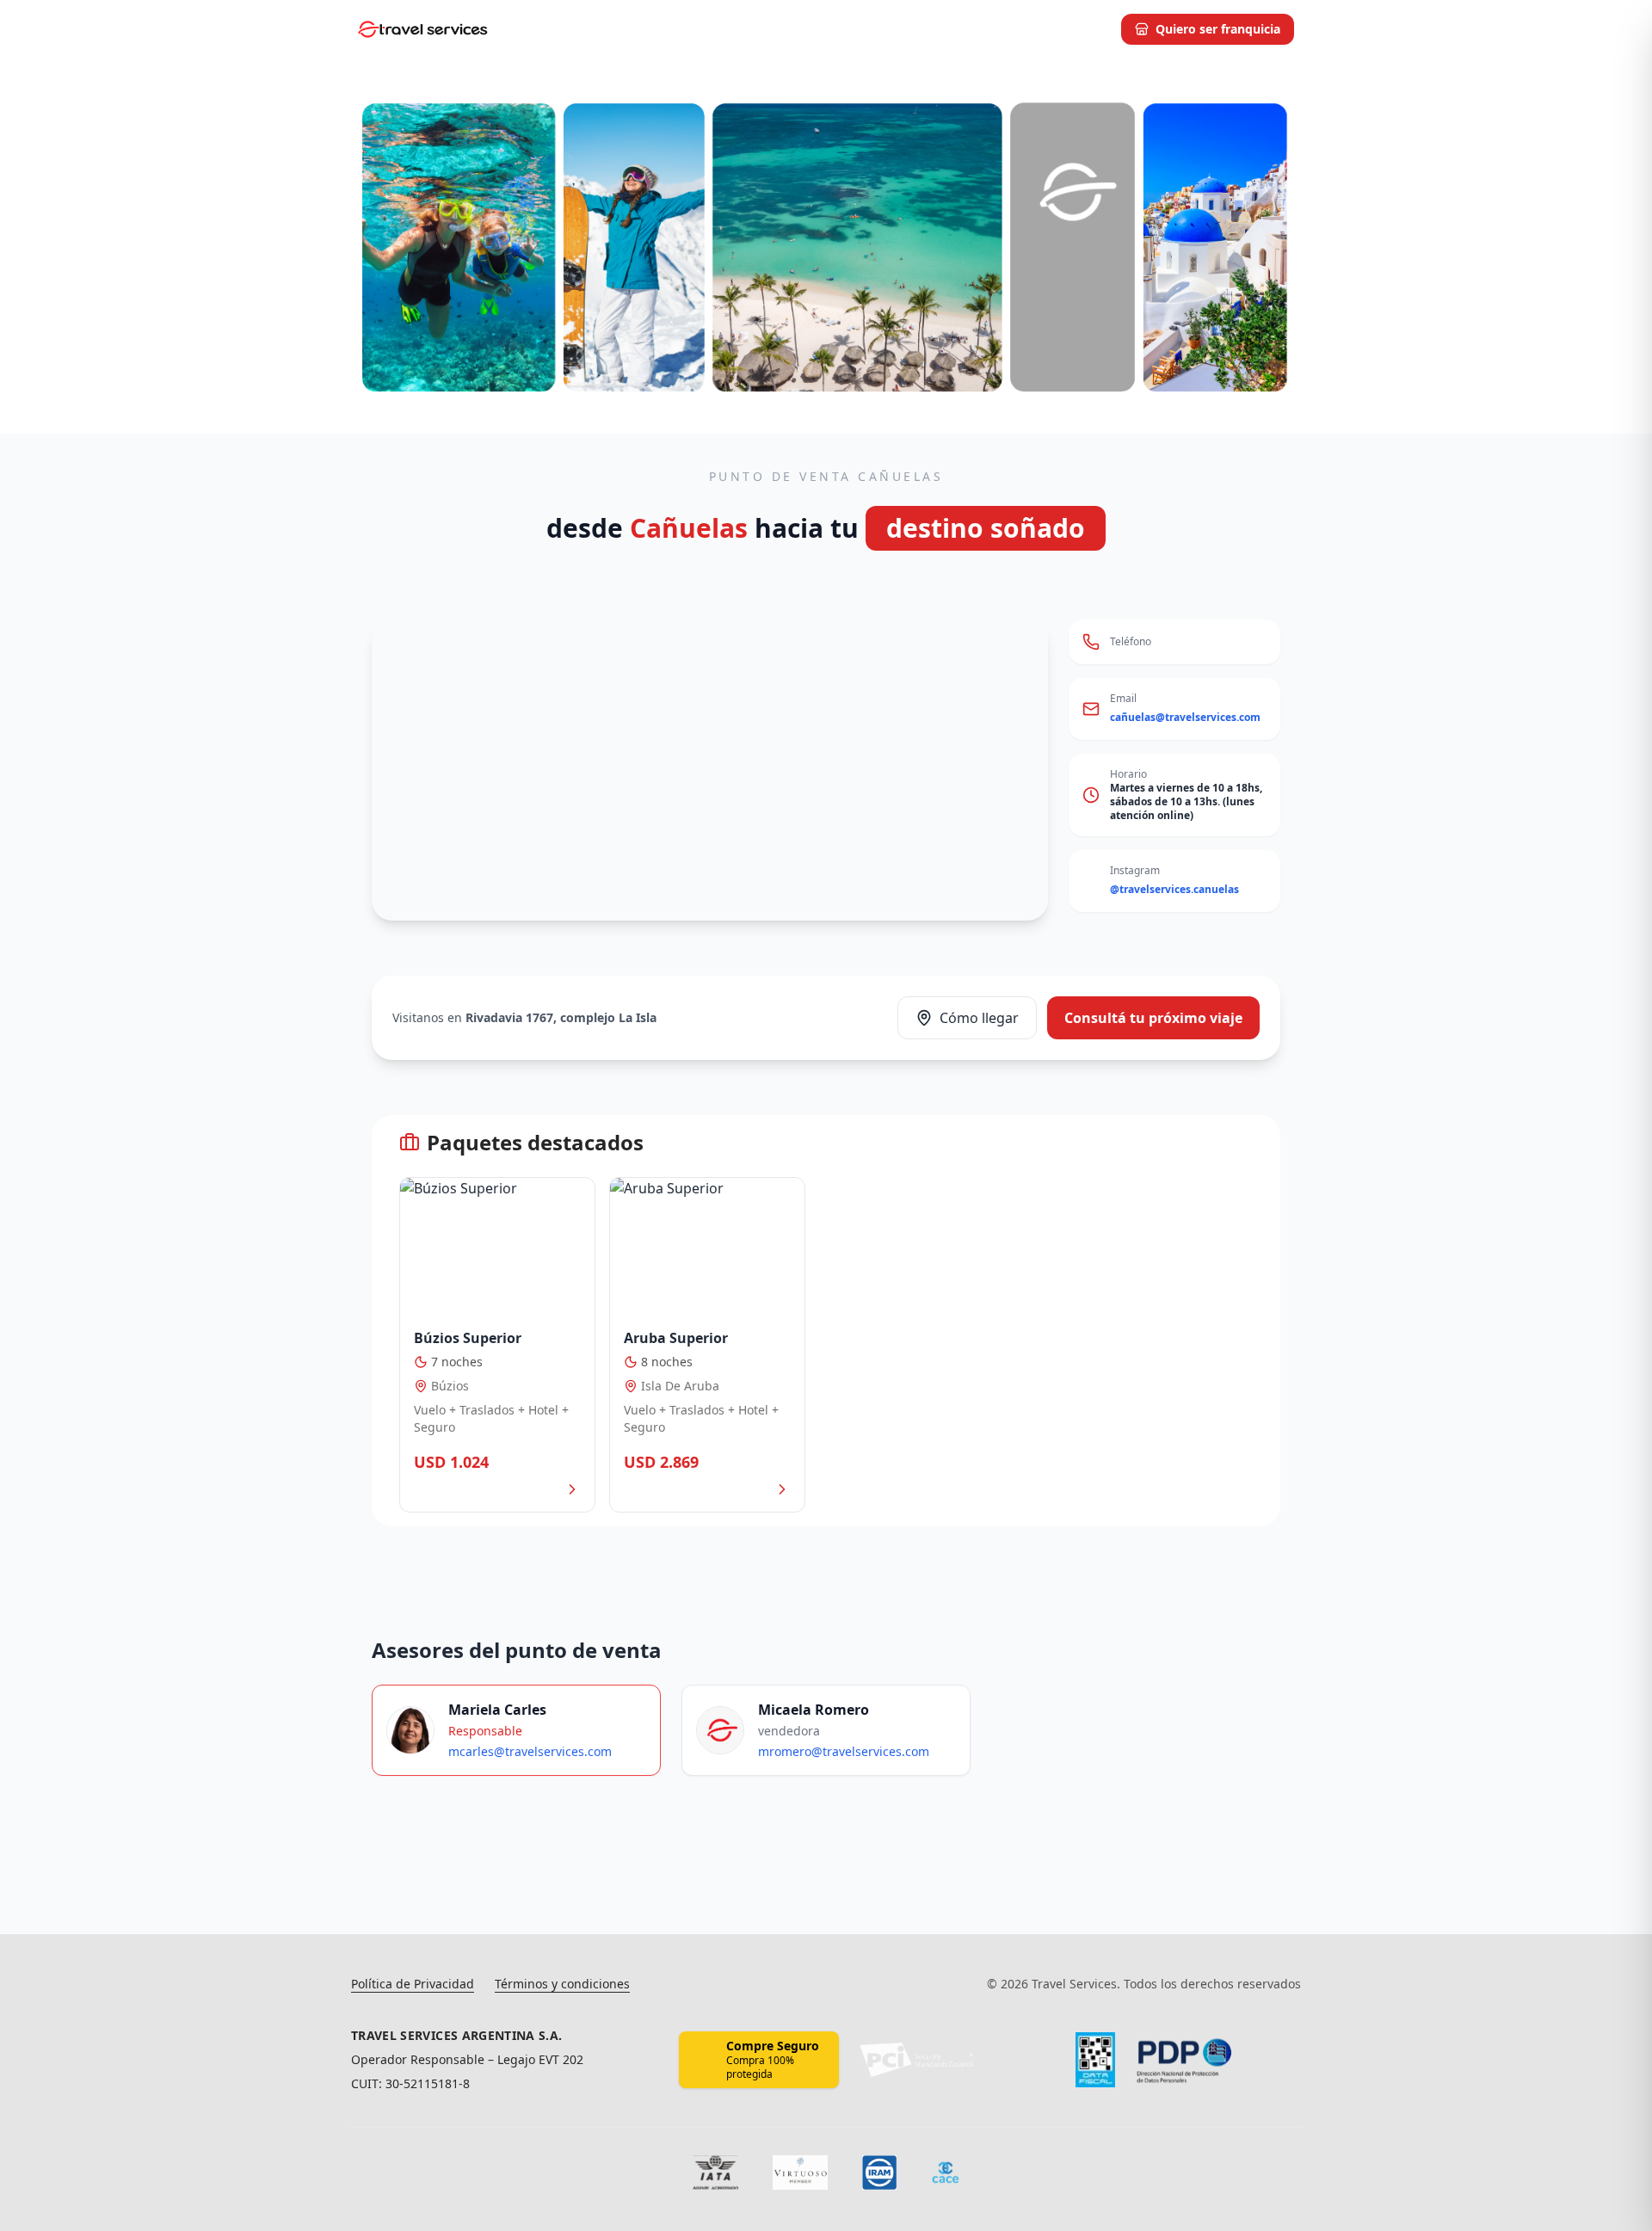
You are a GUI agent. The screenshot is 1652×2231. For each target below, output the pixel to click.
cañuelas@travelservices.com (1185, 717)
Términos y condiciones (562, 1984)
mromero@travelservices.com (844, 1751)
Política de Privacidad (413, 1984)
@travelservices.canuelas (1174, 889)
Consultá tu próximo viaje (1153, 1018)
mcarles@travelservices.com (530, 1751)
